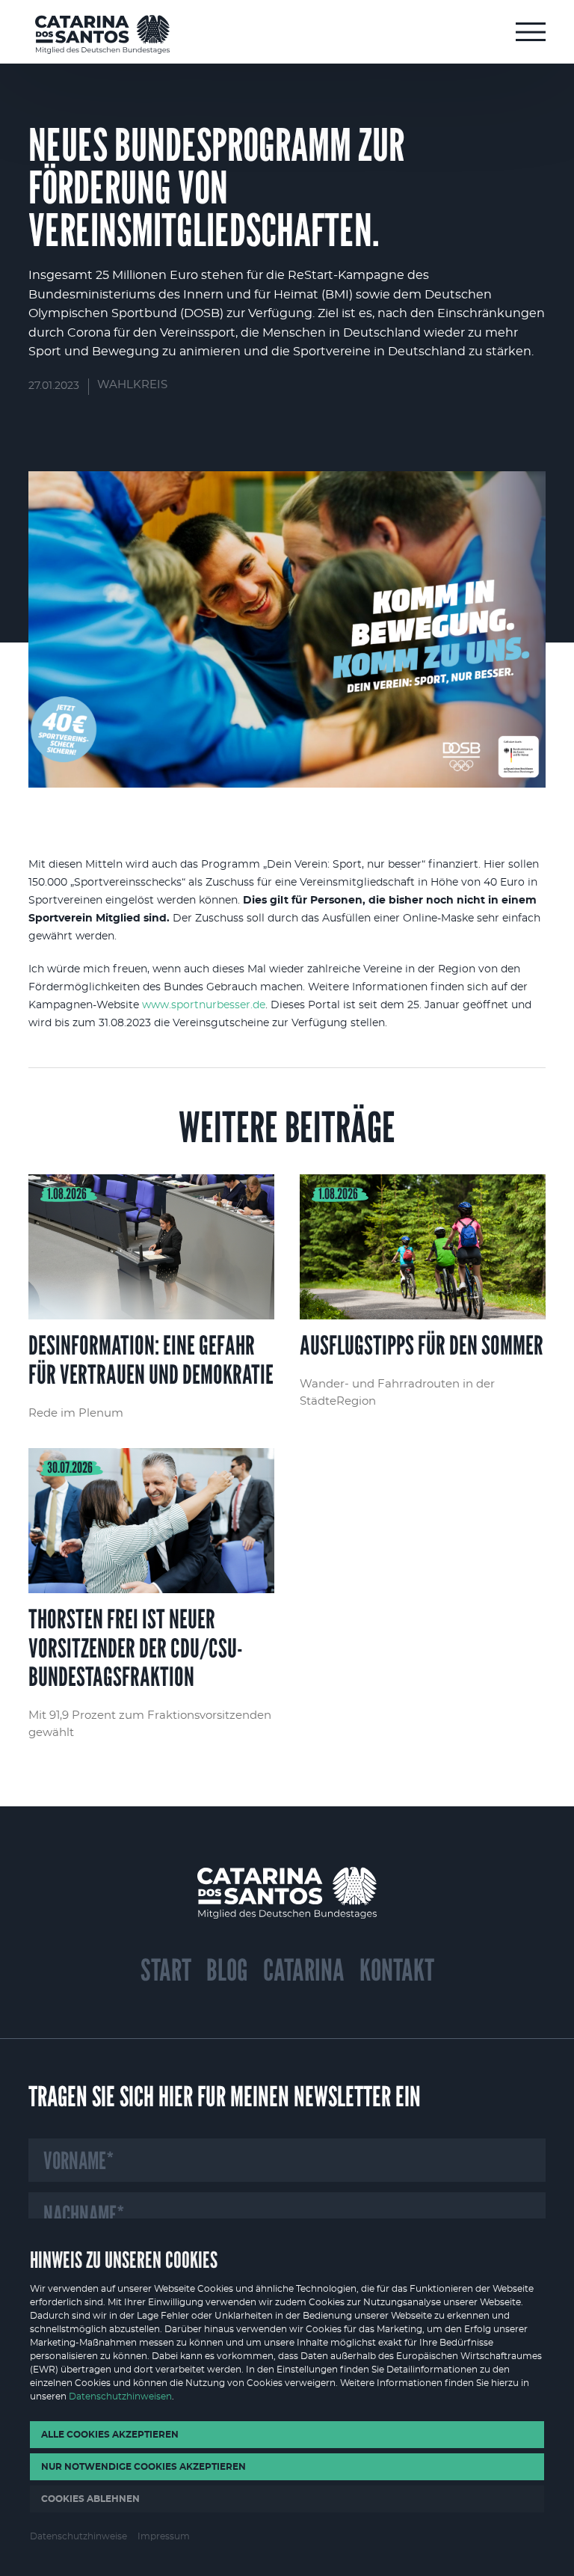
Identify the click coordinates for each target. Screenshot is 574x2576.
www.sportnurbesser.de (204, 1005)
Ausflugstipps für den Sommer (422, 1298)
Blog (227, 1970)
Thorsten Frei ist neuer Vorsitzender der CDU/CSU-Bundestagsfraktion (151, 1595)
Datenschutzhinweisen (120, 2396)
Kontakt (397, 1970)
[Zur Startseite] (102, 34)
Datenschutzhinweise (78, 2536)
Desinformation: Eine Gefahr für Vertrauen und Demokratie (151, 1298)
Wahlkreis (132, 385)
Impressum (164, 2536)
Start (166, 1970)
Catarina (304, 1970)
